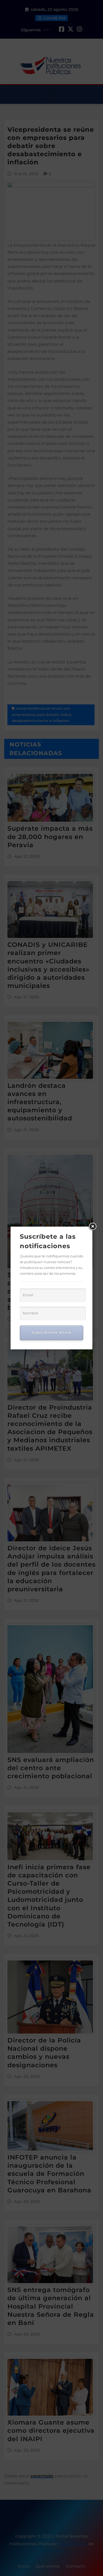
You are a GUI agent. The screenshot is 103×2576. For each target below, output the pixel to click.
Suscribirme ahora (51, 1333)
